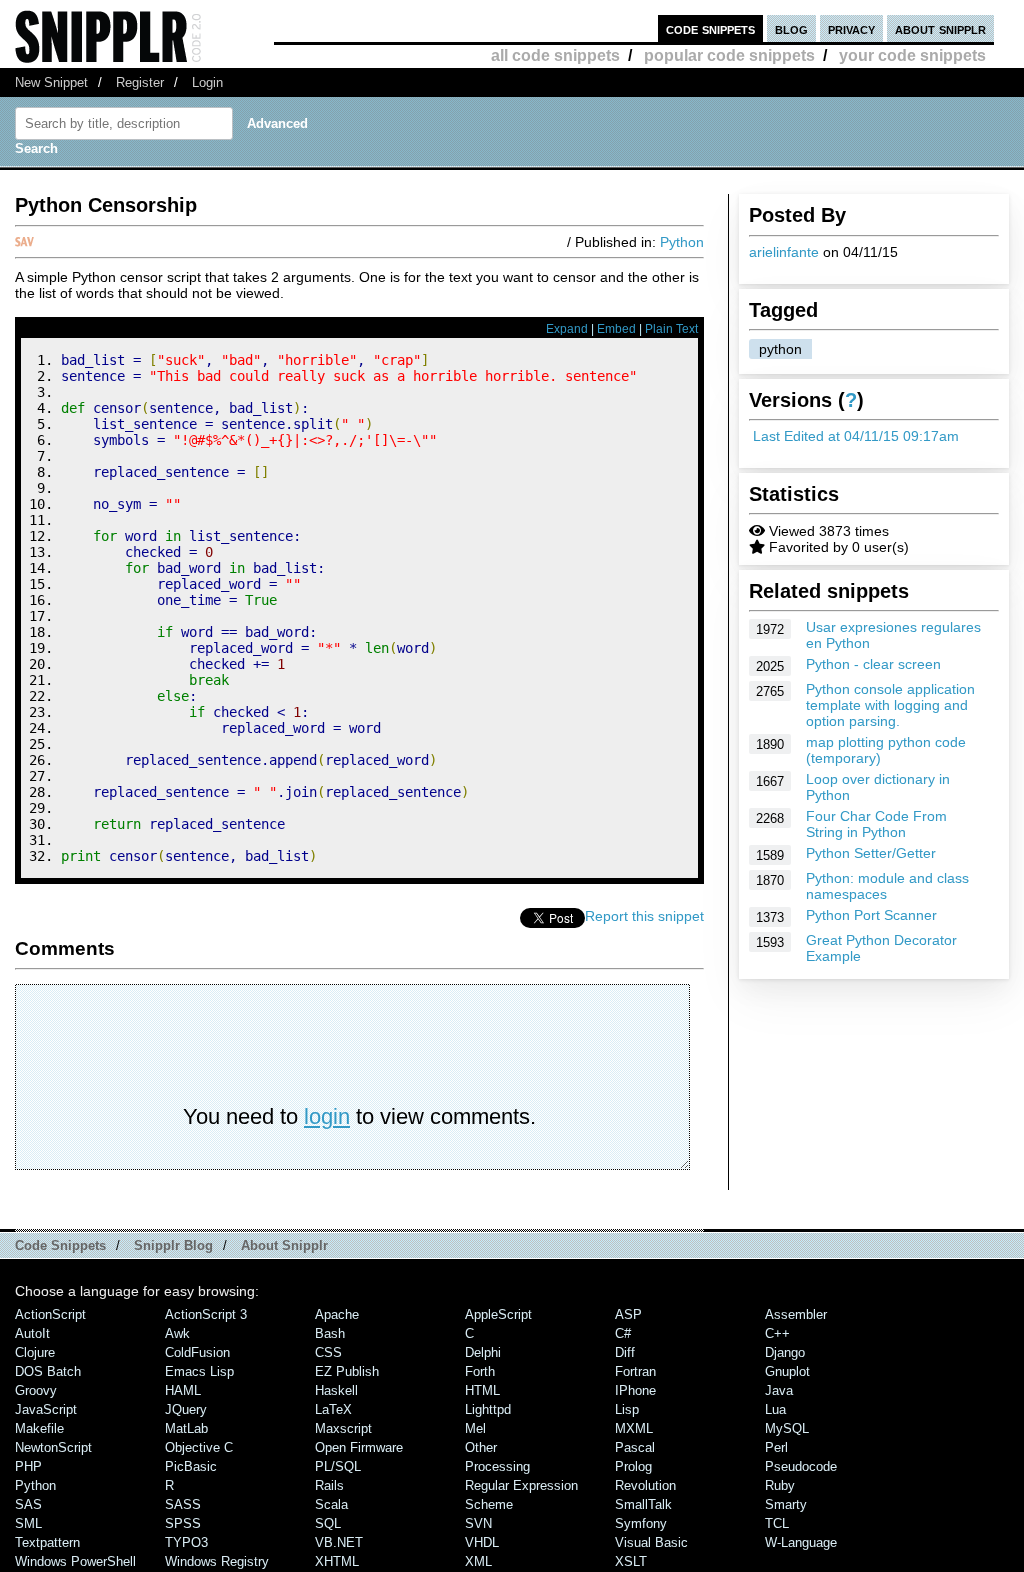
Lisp (627, 1409)
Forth (480, 1371)
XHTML (337, 1561)
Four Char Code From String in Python (876, 824)
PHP (28, 1466)
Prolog (633, 1466)
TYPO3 (186, 1542)
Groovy (36, 1390)
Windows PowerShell (75, 1561)
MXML (634, 1428)
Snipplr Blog (173, 1245)
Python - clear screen (873, 664)
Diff (625, 1352)
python (780, 349)
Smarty (786, 1504)
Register (140, 82)
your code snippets (912, 55)
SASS (183, 1504)
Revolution (645, 1485)
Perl (776, 1447)
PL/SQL (338, 1466)
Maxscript (343, 1428)
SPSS (183, 1523)
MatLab (186, 1428)
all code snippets (555, 55)
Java (779, 1390)
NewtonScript (53, 1447)
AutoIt (32, 1333)
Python (682, 242)
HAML (183, 1390)
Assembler (796, 1314)
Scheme (489, 1504)
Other (481, 1447)
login (327, 1116)
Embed (616, 329)
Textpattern (47, 1542)
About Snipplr (284, 1245)
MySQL (787, 1428)
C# (623, 1333)
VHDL (482, 1542)
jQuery (186, 1409)
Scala (331, 1504)
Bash (330, 1333)
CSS (328, 1352)
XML (478, 1561)
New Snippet (51, 82)
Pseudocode (801, 1466)
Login (207, 82)
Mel (475, 1428)
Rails (329, 1485)
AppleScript (498, 1314)
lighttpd (488, 1409)
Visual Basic (651, 1542)
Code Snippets (60, 1245)
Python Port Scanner (871, 915)
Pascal (635, 1447)
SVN (478, 1523)
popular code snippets (729, 55)
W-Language (801, 1542)
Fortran (635, 1371)
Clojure (35, 1352)
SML (28, 1523)
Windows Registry (217, 1561)
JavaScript (46, 1409)
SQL (328, 1523)
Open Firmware (359, 1447)
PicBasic (191, 1466)
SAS (28, 1504)
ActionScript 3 (206, 1314)
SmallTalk (643, 1504)
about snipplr (940, 28)
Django (785, 1352)
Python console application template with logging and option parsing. (890, 705)
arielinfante (784, 252)
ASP (628, 1314)
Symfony (641, 1523)
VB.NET (339, 1542)
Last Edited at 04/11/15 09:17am (856, 436)
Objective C (199, 1447)
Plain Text (671, 329)
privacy (851, 28)
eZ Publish (347, 1371)
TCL (777, 1523)
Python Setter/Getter (871, 853)
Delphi (483, 1352)
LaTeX (333, 1409)
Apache (337, 1314)
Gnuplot (787, 1371)
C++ (777, 1333)
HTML (482, 1390)
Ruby (780, 1485)
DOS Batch (48, 1371)
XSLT (631, 1561)
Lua (775, 1409)
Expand (567, 329)
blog (791, 28)
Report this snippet (644, 916)
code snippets (710, 28)
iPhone (635, 1390)
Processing (497, 1466)
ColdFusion (197, 1352)
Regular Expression (521, 1485)
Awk (177, 1333)
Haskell (336, 1390)
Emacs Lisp (199, 1371)
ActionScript (50, 1314)
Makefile (39, 1428)
